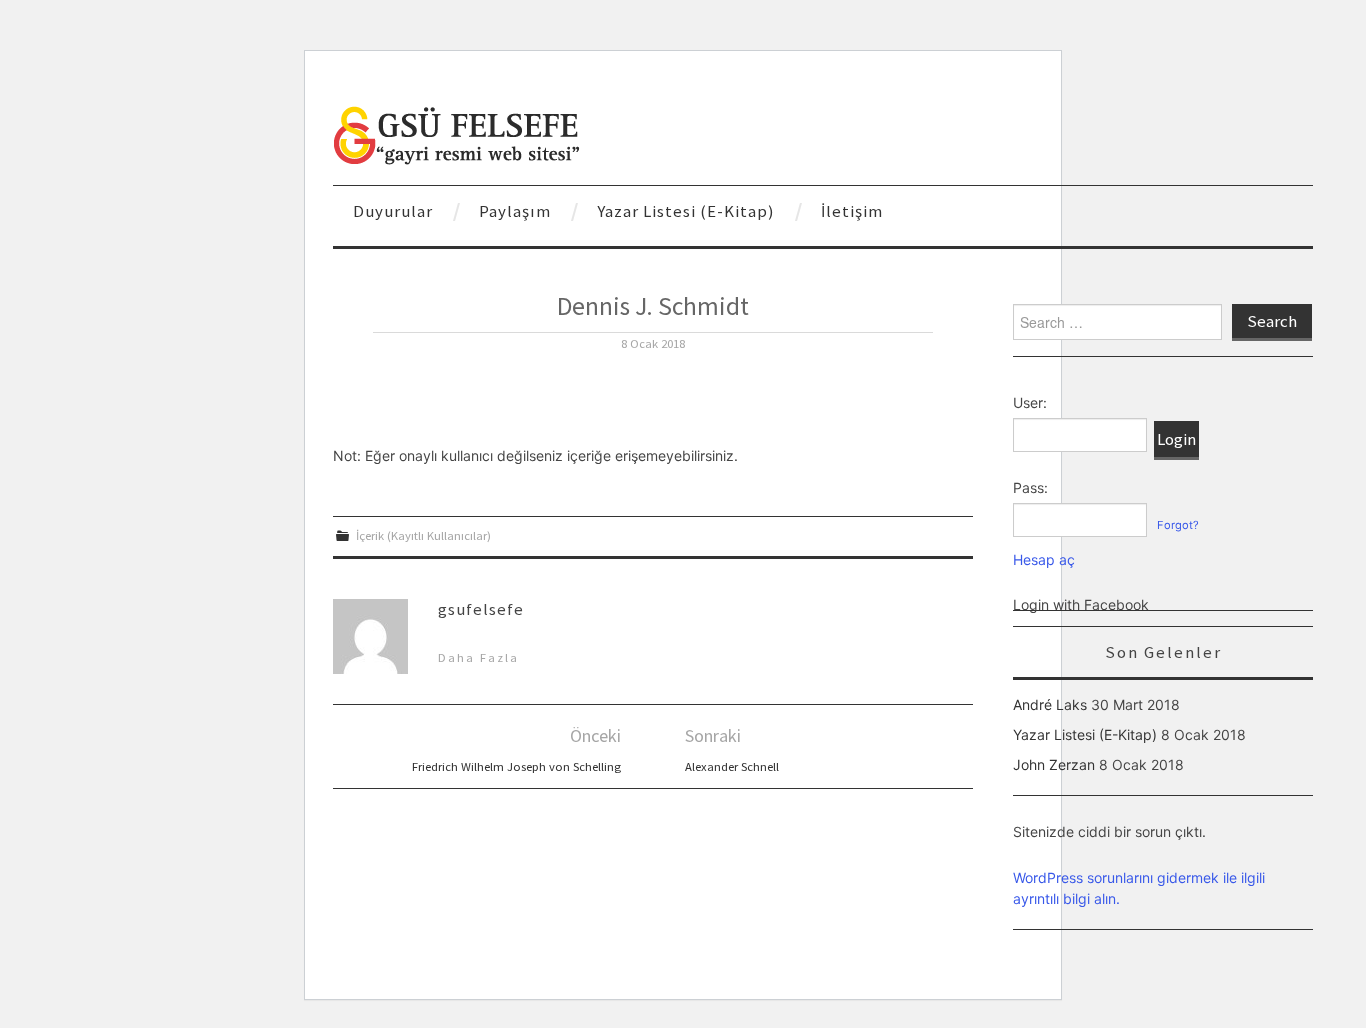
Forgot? (1178, 525)
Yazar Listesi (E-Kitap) (686, 211)
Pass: (1030, 487)
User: (1030, 402)
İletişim (852, 211)
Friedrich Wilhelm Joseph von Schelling (516, 766)
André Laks (1050, 704)
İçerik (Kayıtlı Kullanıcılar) (423, 535)
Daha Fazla (478, 657)
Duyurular (393, 211)
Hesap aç (1044, 559)
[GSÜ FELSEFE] (458, 133)
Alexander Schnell (732, 766)
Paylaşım (515, 211)
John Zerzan (1054, 764)
